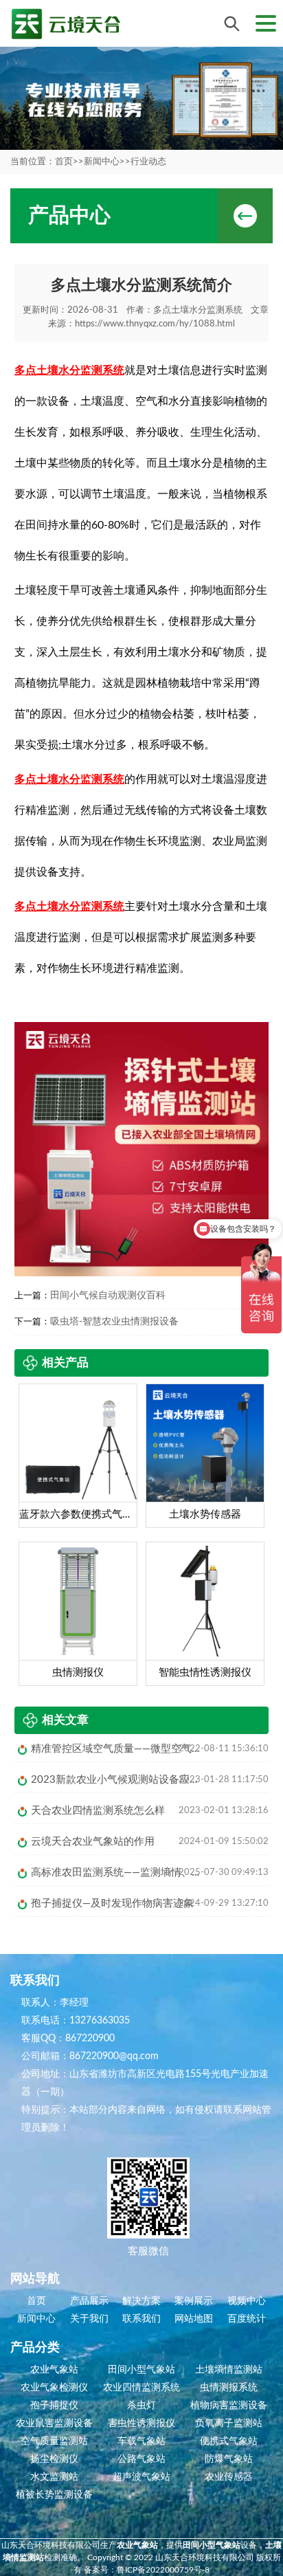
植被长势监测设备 (54, 2495)
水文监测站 (54, 2477)
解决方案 (141, 2301)
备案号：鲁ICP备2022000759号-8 (147, 2570)
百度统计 (247, 2319)
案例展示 (194, 2301)
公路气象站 (141, 2459)
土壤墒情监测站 (229, 2370)
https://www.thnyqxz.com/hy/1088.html (155, 324)
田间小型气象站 (141, 2370)
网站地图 (194, 2319)
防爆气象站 (229, 2459)
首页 (64, 162)
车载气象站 (141, 2441)
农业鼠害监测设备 (54, 2423)
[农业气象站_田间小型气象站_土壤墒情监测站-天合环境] (65, 24)
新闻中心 (102, 162)
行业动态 (148, 162)
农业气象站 (54, 2370)
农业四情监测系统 (141, 2388)
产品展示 (89, 2301)
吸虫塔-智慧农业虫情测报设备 (114, 1322)
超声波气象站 (141, 2477)
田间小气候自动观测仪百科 (108, 1296)
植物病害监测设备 (229, 2406)
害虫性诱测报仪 (141, 2423)
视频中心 (247, 2301)
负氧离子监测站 (229, 2423)
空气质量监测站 (54, 2441)
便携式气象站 (229, 2441)
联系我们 (141, 2319)
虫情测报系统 (229, 2388)
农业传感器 (229, 2477)
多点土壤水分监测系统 (198, 310)
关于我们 (89, 2319)
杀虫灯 (141, 2406)
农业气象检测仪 (54, 2388)
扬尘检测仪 (54, 2459)
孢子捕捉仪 (54, 2406)
